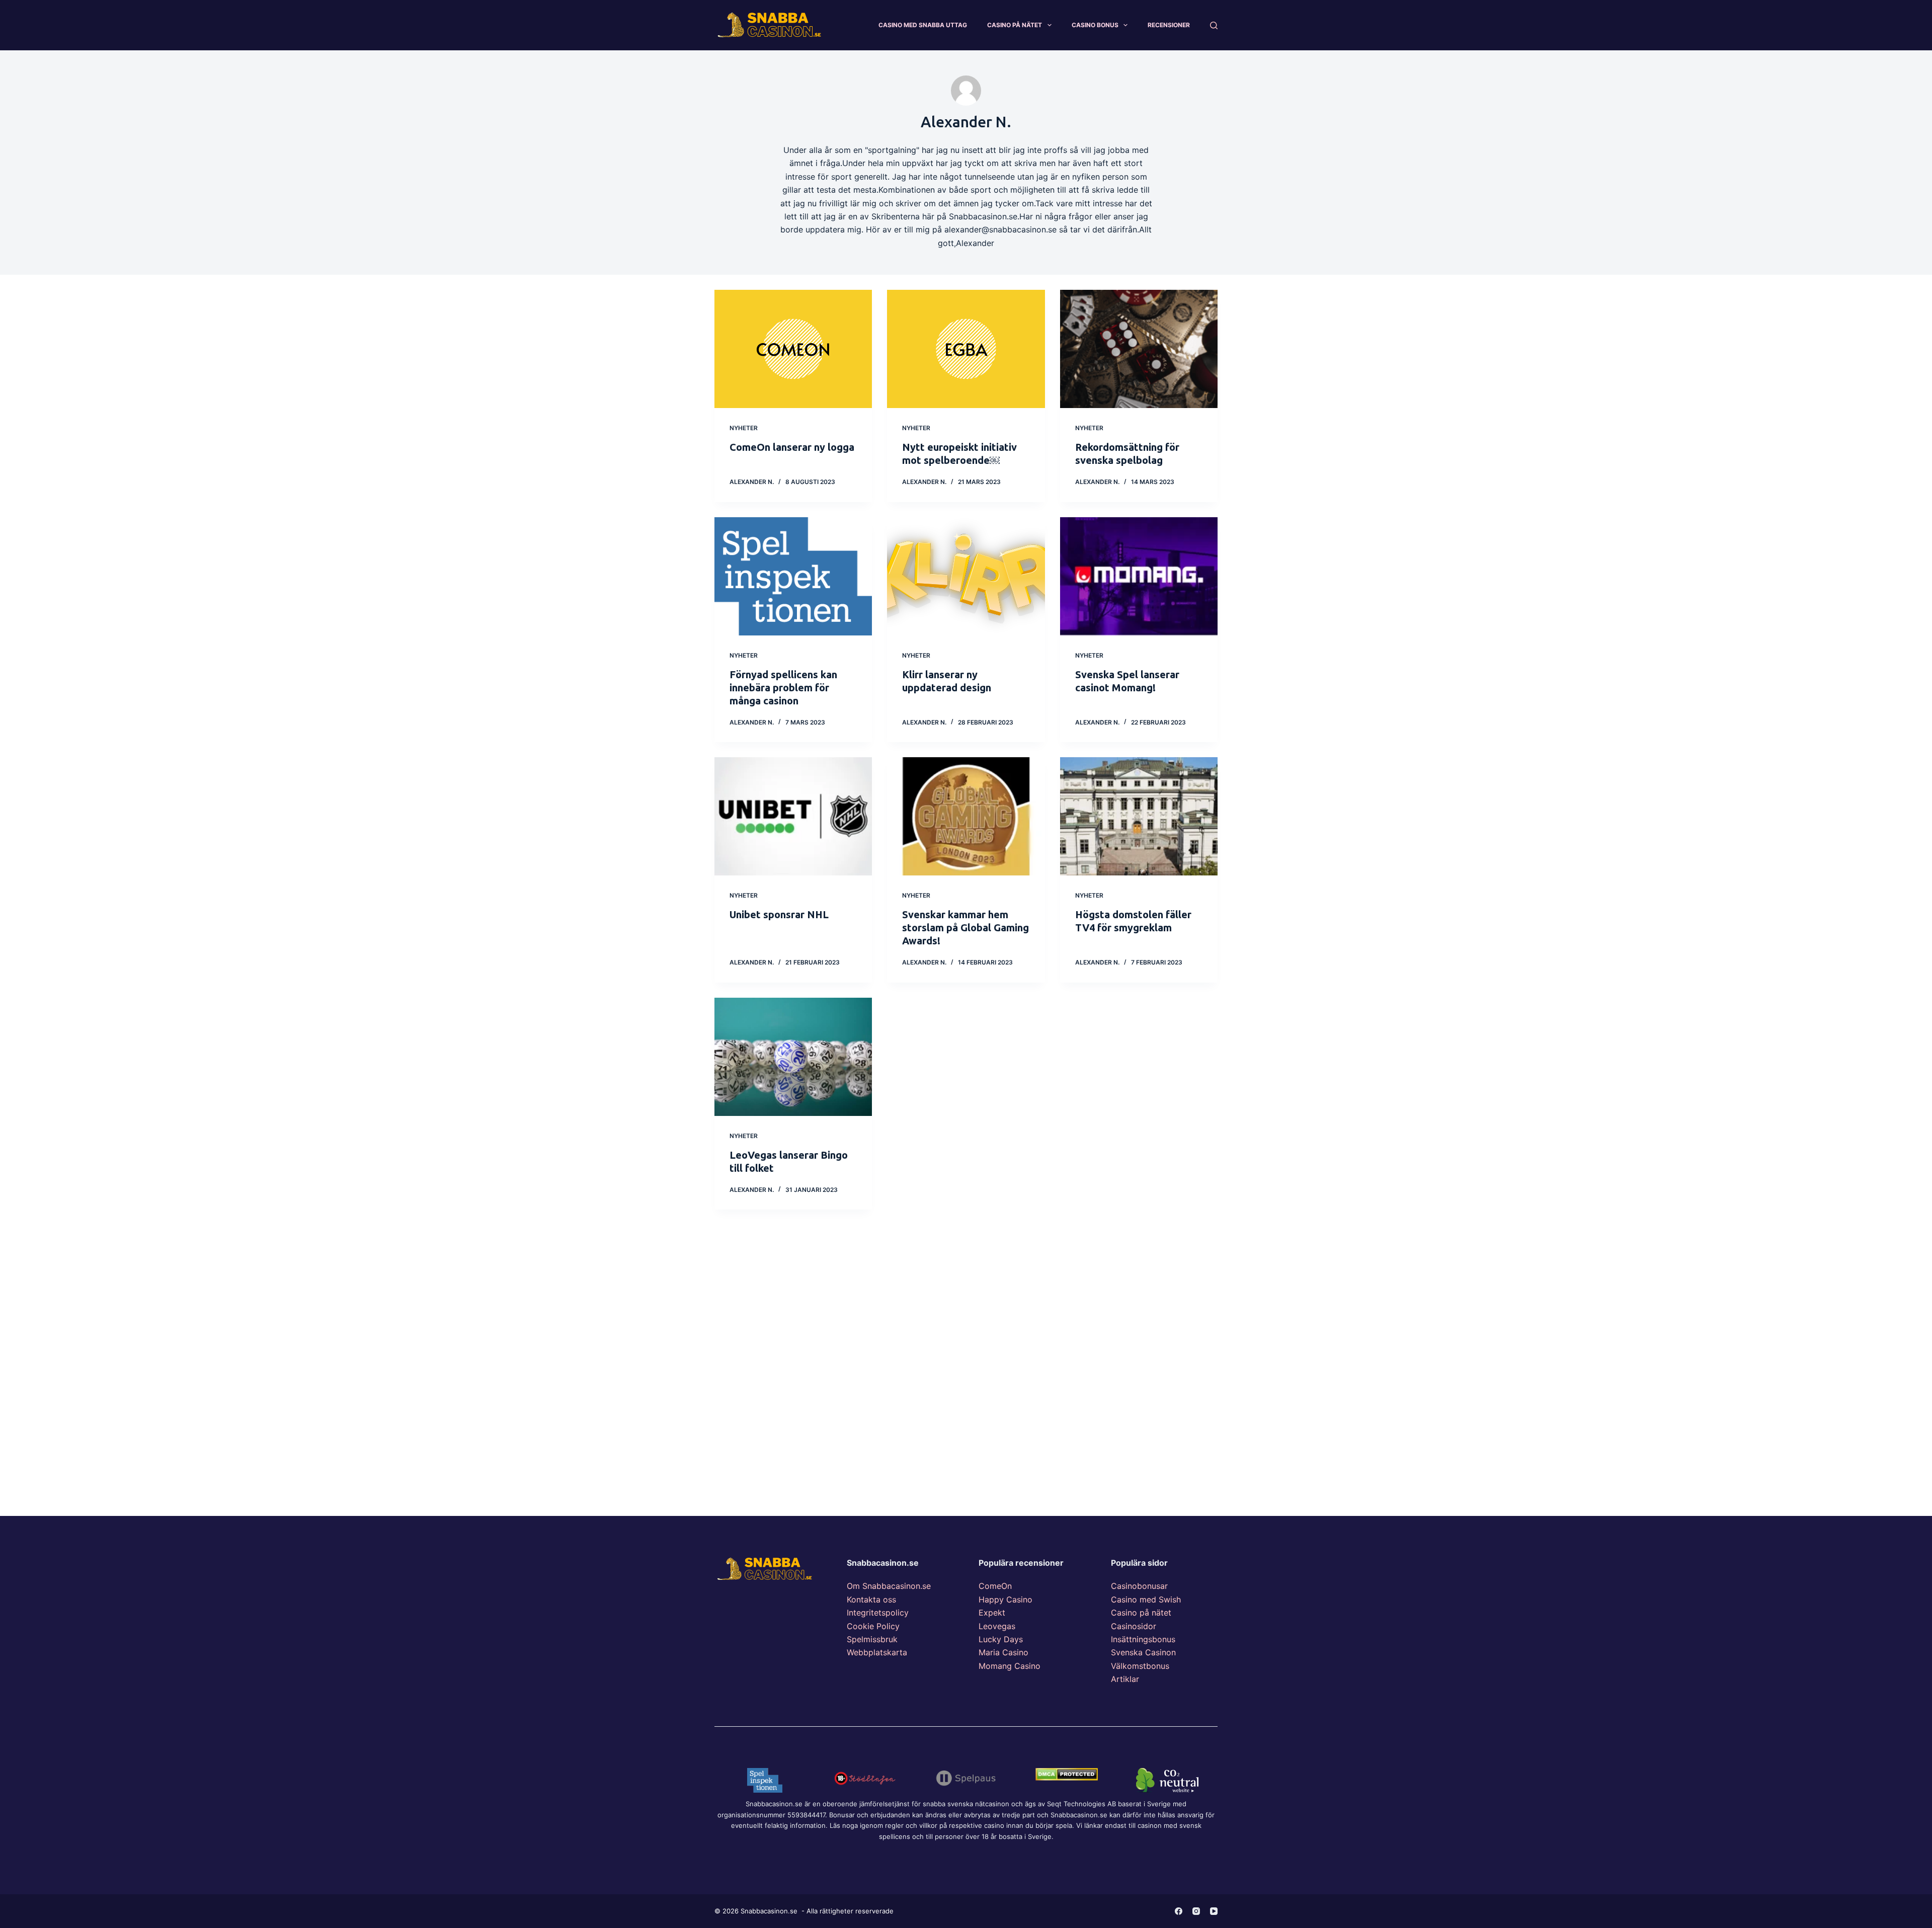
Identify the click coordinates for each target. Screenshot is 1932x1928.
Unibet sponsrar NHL (779, 914)
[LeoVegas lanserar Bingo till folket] (793, 1057)
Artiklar (1125, 1679)
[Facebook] (1179, 1911)
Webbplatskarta (877, 1652)
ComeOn (995, 1586)
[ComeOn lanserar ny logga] (793, 349)
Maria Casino (1003, 1652)
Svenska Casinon (1143, 1652)
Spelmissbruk (872, 1639)
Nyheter (744, 428)
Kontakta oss (871, 1599)
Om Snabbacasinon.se (889, 1586)
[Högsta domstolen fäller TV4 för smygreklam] (1139, 816)
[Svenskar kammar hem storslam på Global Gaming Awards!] (966, 816)
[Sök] (1214, 25)
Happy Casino (1005, 1599)
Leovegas (997, 1626)
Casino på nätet (1141, 1613)
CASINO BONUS (1095, 25)
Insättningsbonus (1143, 1639)
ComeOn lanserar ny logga (792, 447)
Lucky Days (1001, 1639)
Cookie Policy (873, 1626)
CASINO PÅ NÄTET (1015, 25)
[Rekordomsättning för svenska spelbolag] (1139, 349)
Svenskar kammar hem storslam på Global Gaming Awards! (965, 928)
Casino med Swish (1146, 1599)
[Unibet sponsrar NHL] (793, 816)
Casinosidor (1134, 1626)
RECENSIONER (1169, 25)
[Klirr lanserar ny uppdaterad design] (966, 576)
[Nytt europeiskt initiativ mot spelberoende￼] (966, 349)
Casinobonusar (1139, 1586)
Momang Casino (1010, 1666)
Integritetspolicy (878, 1613)
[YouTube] (1214, 1911)
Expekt (992, 1613)
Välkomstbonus (1140, 1666)
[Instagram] (1196, 1911)
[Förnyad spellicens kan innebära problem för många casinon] (793, 576)
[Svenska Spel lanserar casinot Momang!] (1139, 576)
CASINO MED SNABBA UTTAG (923, 25)
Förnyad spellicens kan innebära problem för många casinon (783, 688)
